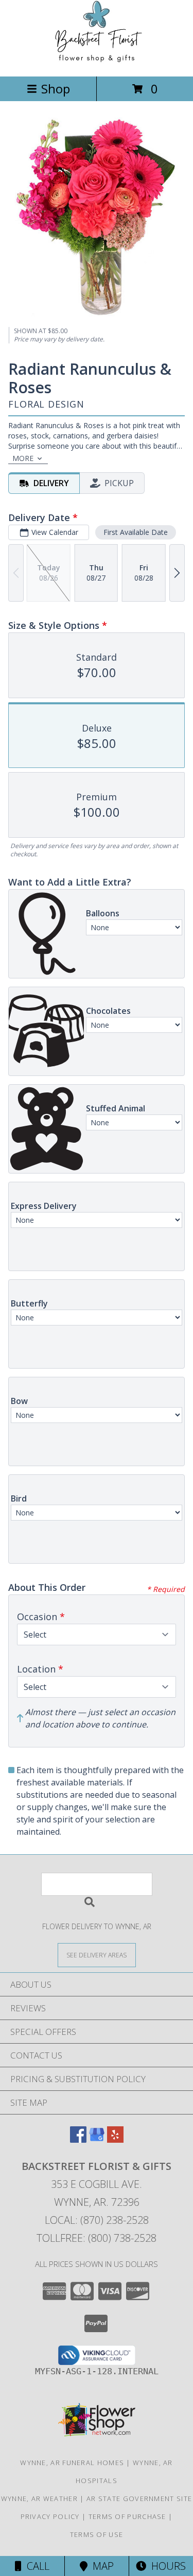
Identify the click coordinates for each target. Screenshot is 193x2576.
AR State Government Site (139, 2498)
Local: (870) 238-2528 (97, 2220)
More (23, 458)
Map (101, 2566)
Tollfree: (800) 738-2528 (97, 2238)
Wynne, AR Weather (39, 2498)
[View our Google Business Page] (97, 2139)
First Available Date (136, 532)
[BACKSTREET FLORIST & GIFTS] (97, 61)
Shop (56, 89)
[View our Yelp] (115, 2139)
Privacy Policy (50, 2516)
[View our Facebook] (78, 2139)
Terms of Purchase (127, 2516)
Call (36, 2566)
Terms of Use (97, 2534)
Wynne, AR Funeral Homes (72, 2463)
